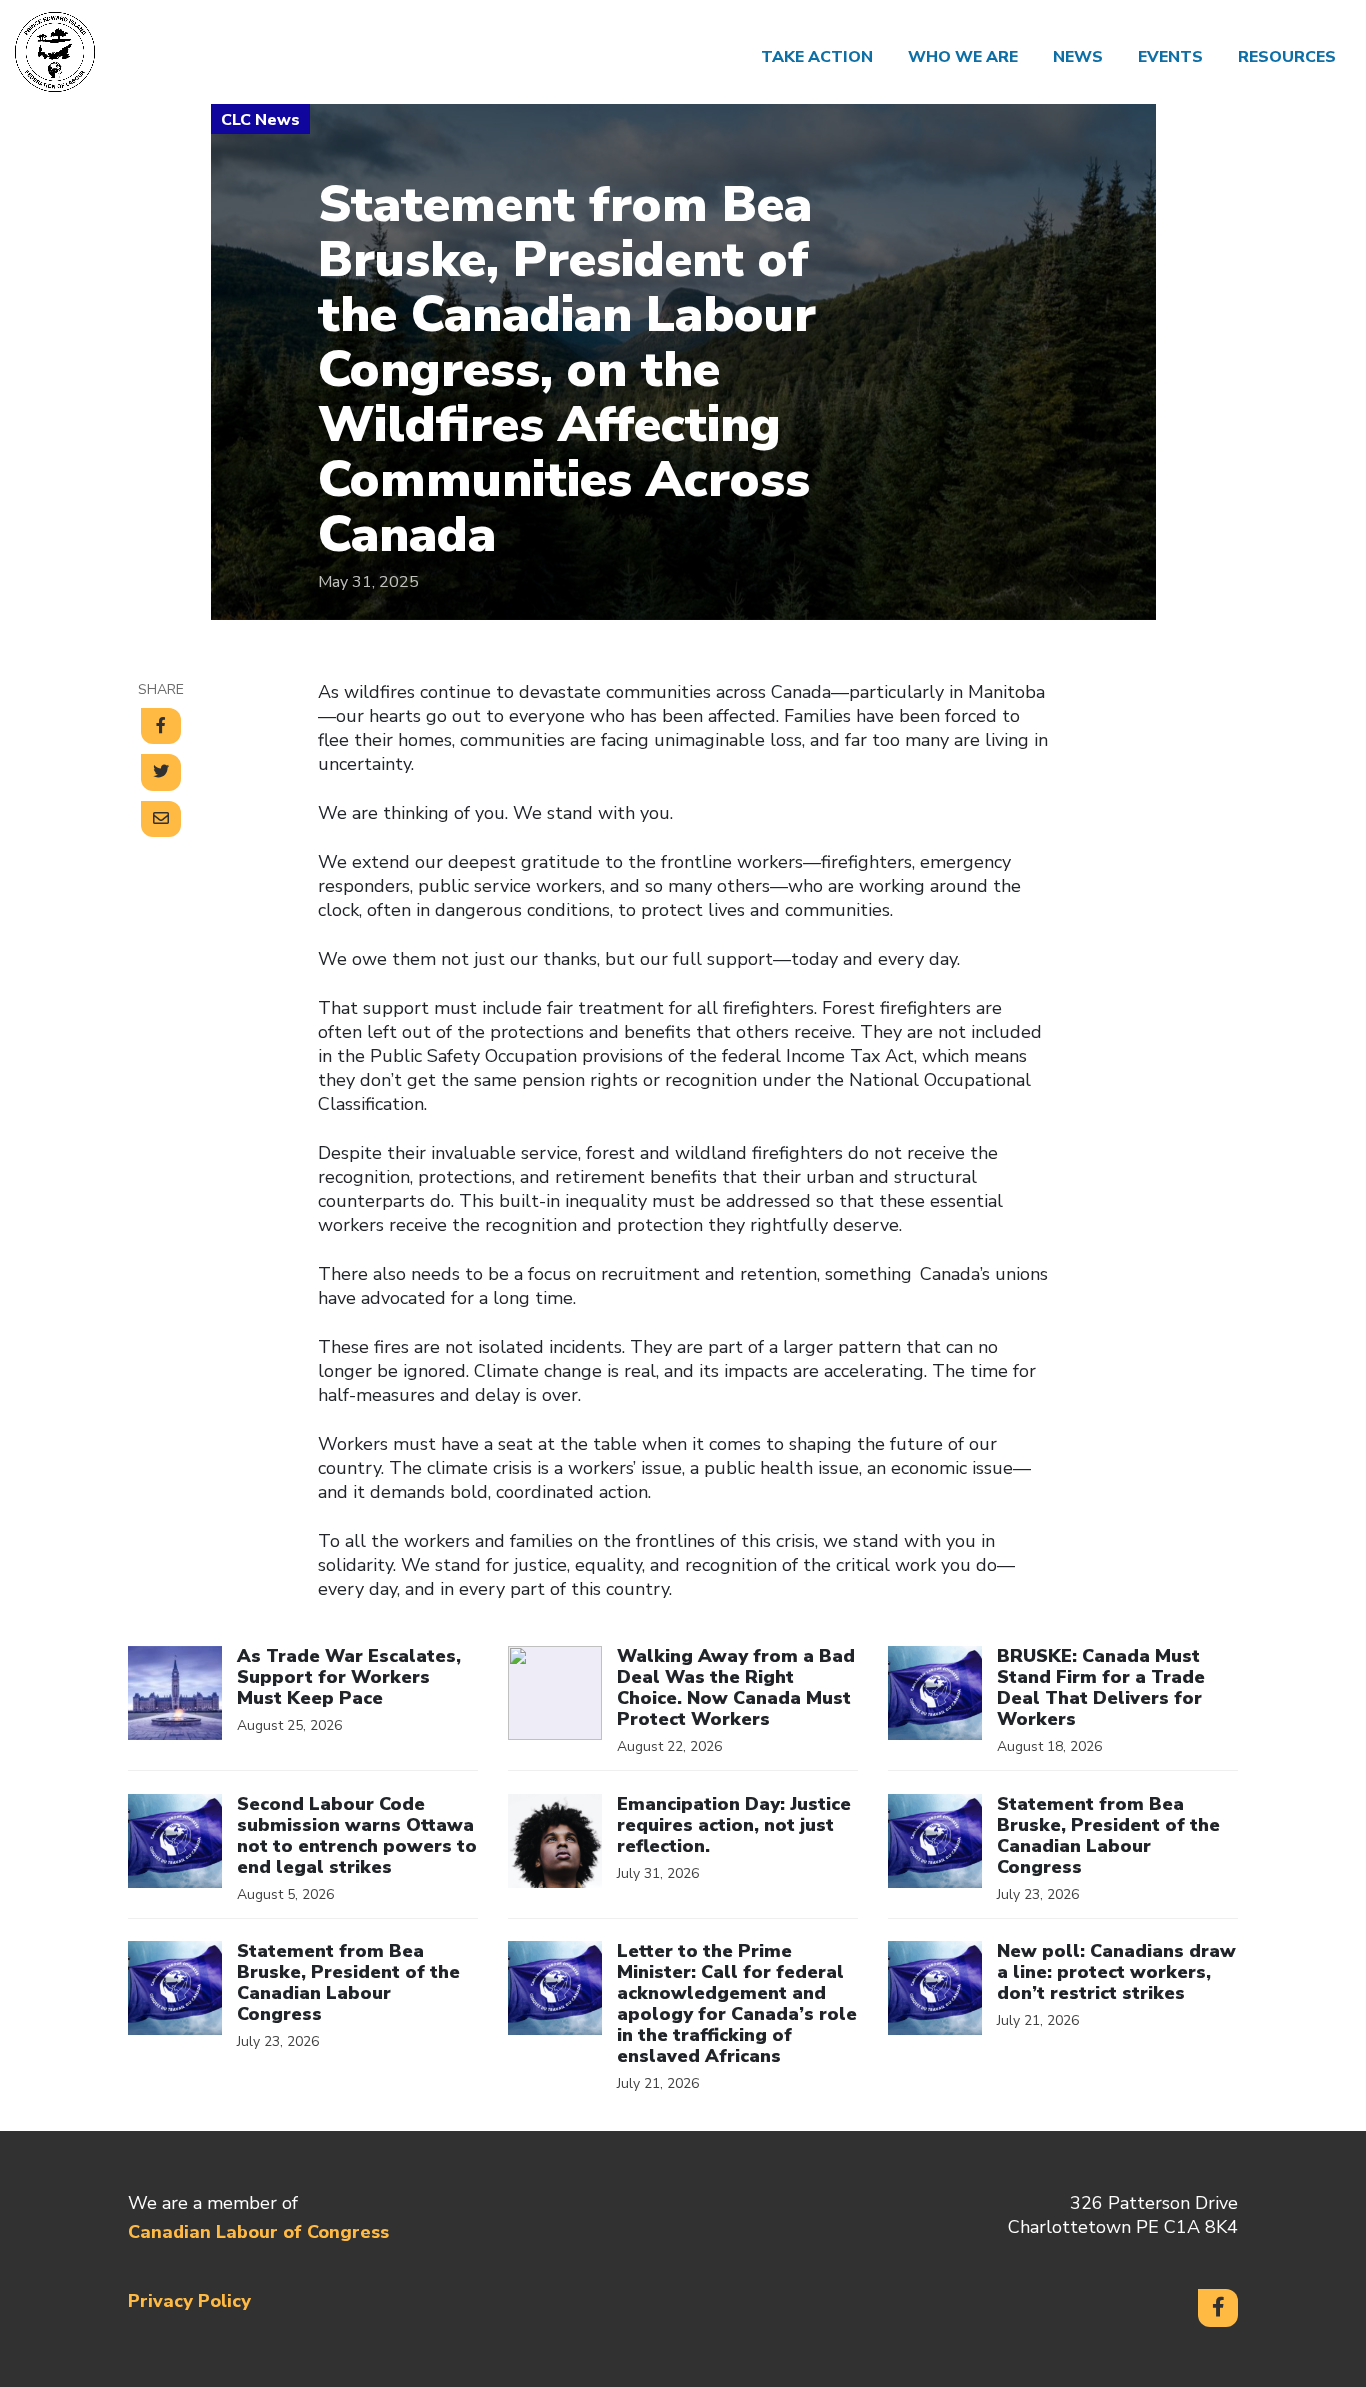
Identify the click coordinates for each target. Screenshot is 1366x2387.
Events (1170, 57)
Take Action (817, 57)
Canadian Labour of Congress (258, 2232)
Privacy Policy (189, 2301)
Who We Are (963, 57)
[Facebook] (1218, 2308)
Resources (1287, 57)
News (1078, 57)
